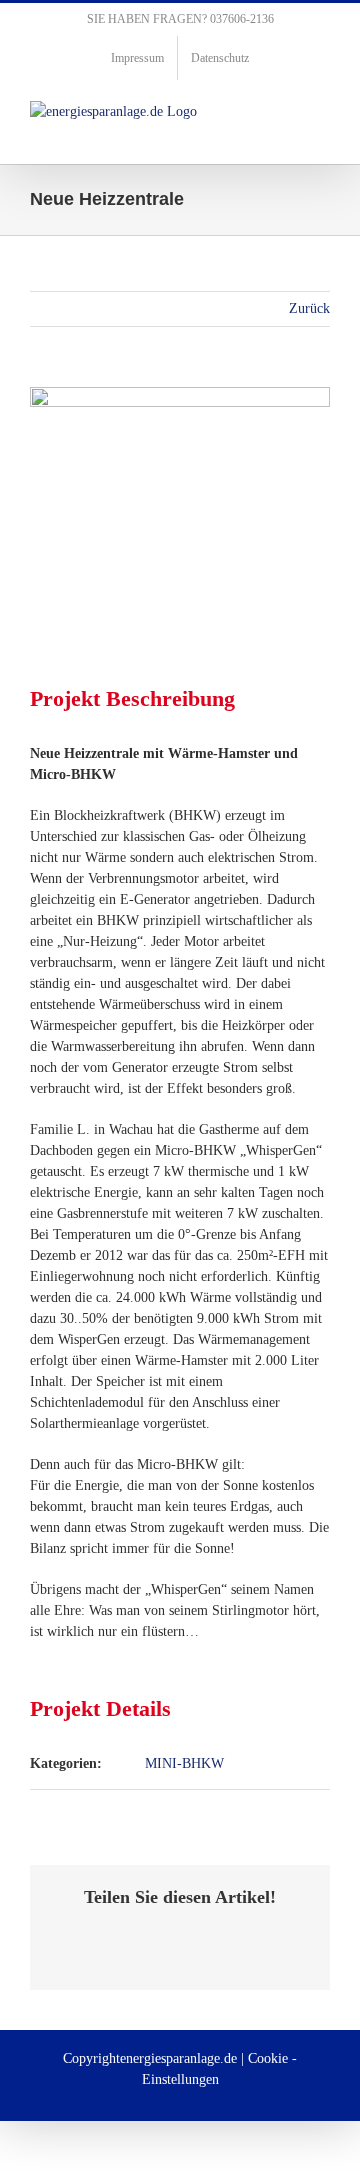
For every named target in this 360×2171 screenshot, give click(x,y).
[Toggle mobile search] (286, 111)
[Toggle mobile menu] (322, 111)
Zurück (309, 308)
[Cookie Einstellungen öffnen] (36, 2146)
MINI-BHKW (184, 1763)
